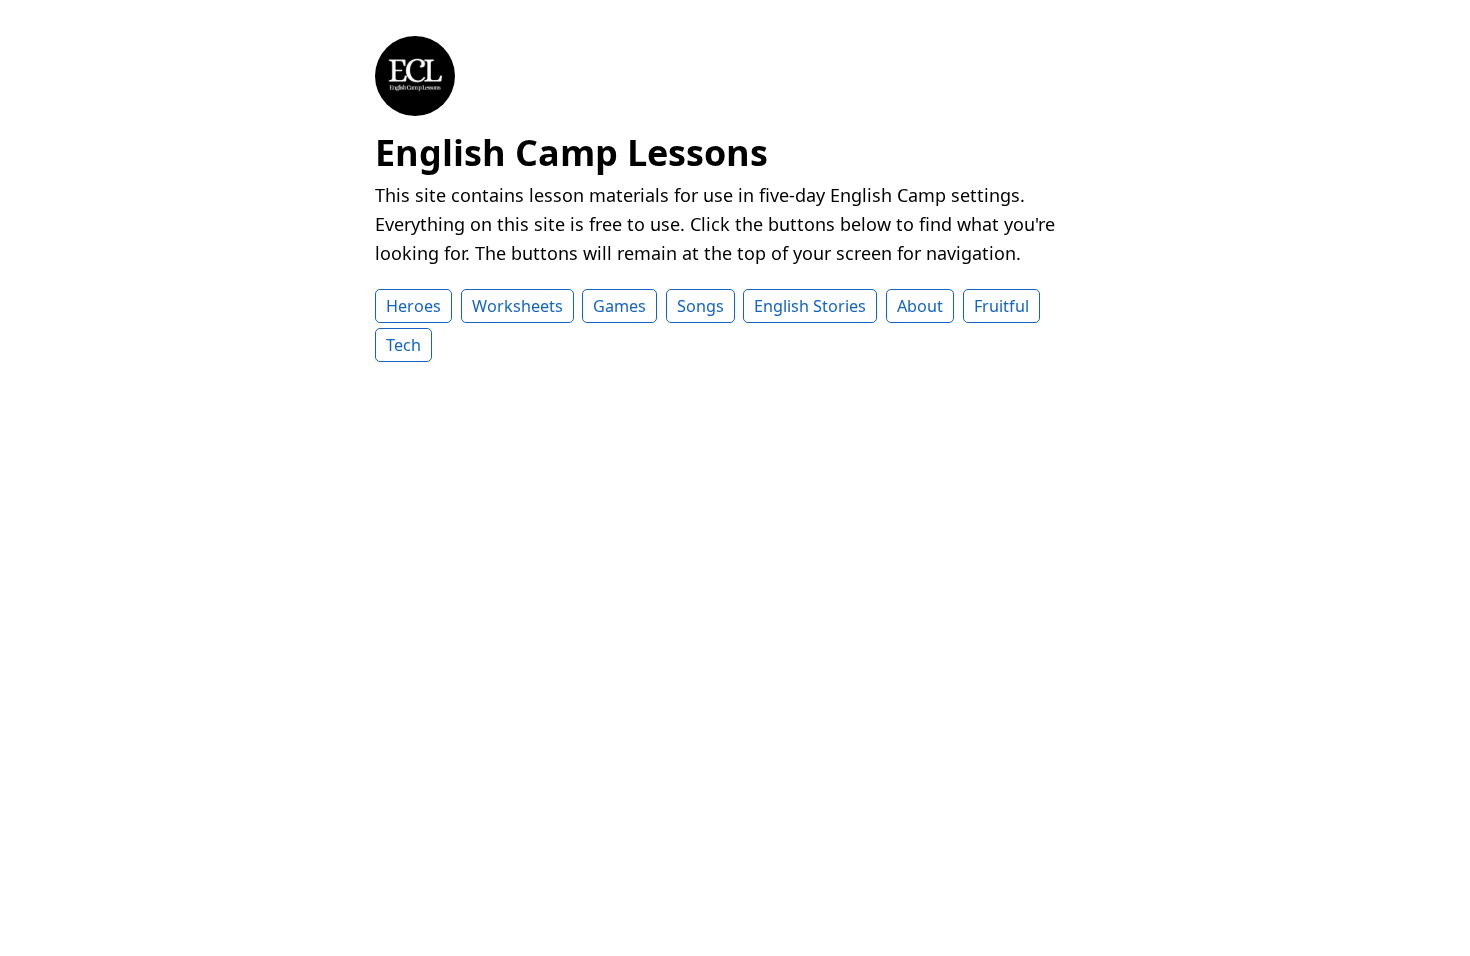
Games (619, 306)
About (920, 306)
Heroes (413, 306)
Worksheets (517, 306)
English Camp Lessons (571, 152)
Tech (403, 345)
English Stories (810, 306)
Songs (700, 306)
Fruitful (1001, 306)
